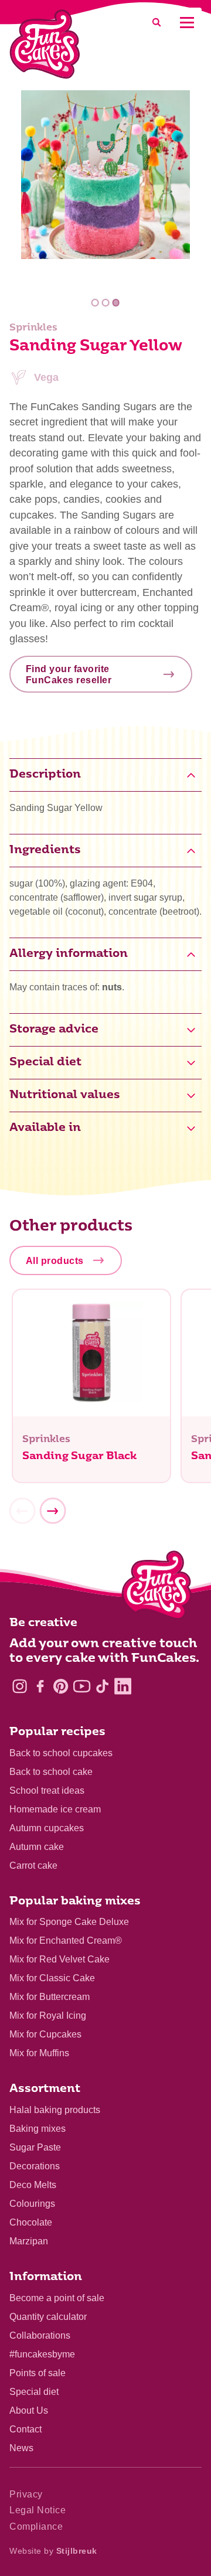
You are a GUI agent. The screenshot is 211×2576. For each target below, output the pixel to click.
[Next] (53, 1511)
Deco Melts (33, 2185)
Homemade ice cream (55, 1809)
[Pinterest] (61, 1686)
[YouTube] (82, 1686)
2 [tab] (106, 303)
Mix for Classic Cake (52, 1978)
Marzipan (29, 2241)
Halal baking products (55, 2110)
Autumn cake (37, 1847)
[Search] (156, 23)
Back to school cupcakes (61, 1753)
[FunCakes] (45, 44)
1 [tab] (95, 303)
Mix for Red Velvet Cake (59, 1959)
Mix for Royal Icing (48, 2016)
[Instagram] (20, 1686)
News (21, 2448)
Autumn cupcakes (47, 1828)
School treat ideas (47, 1790)
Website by (53, 2551)
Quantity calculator (48, 2317)
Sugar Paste (35, 2147)
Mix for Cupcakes (45, 2034)
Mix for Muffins (39, 2053)
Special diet (34, 2392)
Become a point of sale (57, 2298)
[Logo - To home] (157, 1587)
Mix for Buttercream (50, 1997)
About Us (29, 2410)
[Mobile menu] (187, 23)
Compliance (36, 2526)
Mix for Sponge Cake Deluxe (69, 1922)
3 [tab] (116, 303)
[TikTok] (102, 1686)
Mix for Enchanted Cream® (66, 1940)
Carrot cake (33, 1865)
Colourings (32, 2204)
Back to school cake (51, 1772)
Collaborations (40, 2335)
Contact (25, 2429)
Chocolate (31, 2222)
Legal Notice (38, 2510)
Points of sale (38, 2373)
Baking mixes (38, 2129)
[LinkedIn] (123, 1686)
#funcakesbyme (42, 2354)
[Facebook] (40, 1686)
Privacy (26, 2494)
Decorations (35, 2166)
